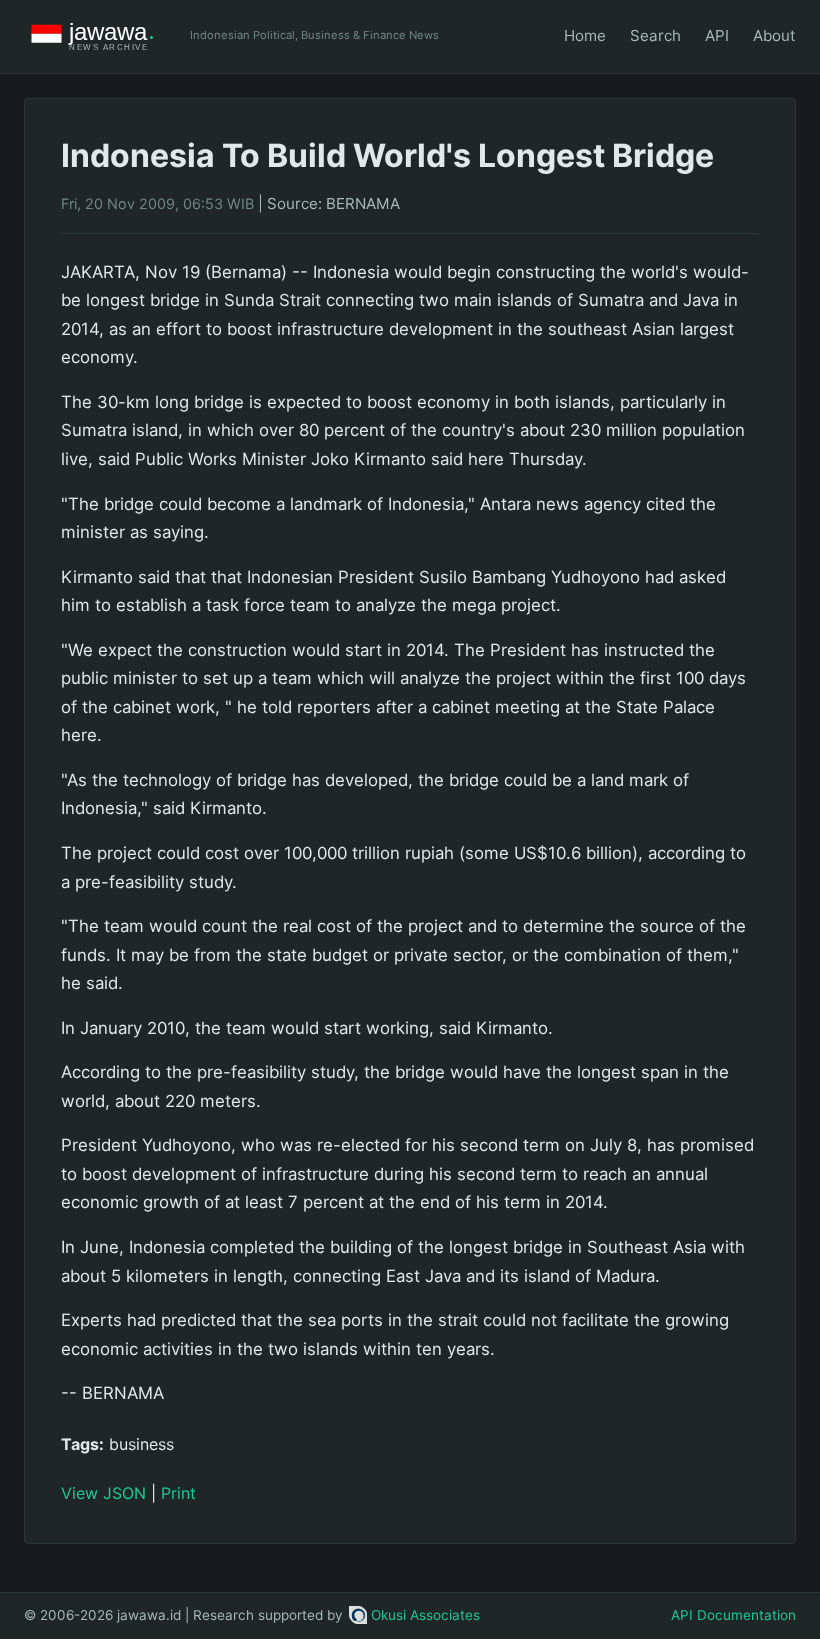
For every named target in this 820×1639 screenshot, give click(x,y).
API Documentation (733, 1615)
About (774, 35)
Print (178, 1493)
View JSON (103, 1493)
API (717, 35)
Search (655, 35)
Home (585, 35)
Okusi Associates (425, 1615)
